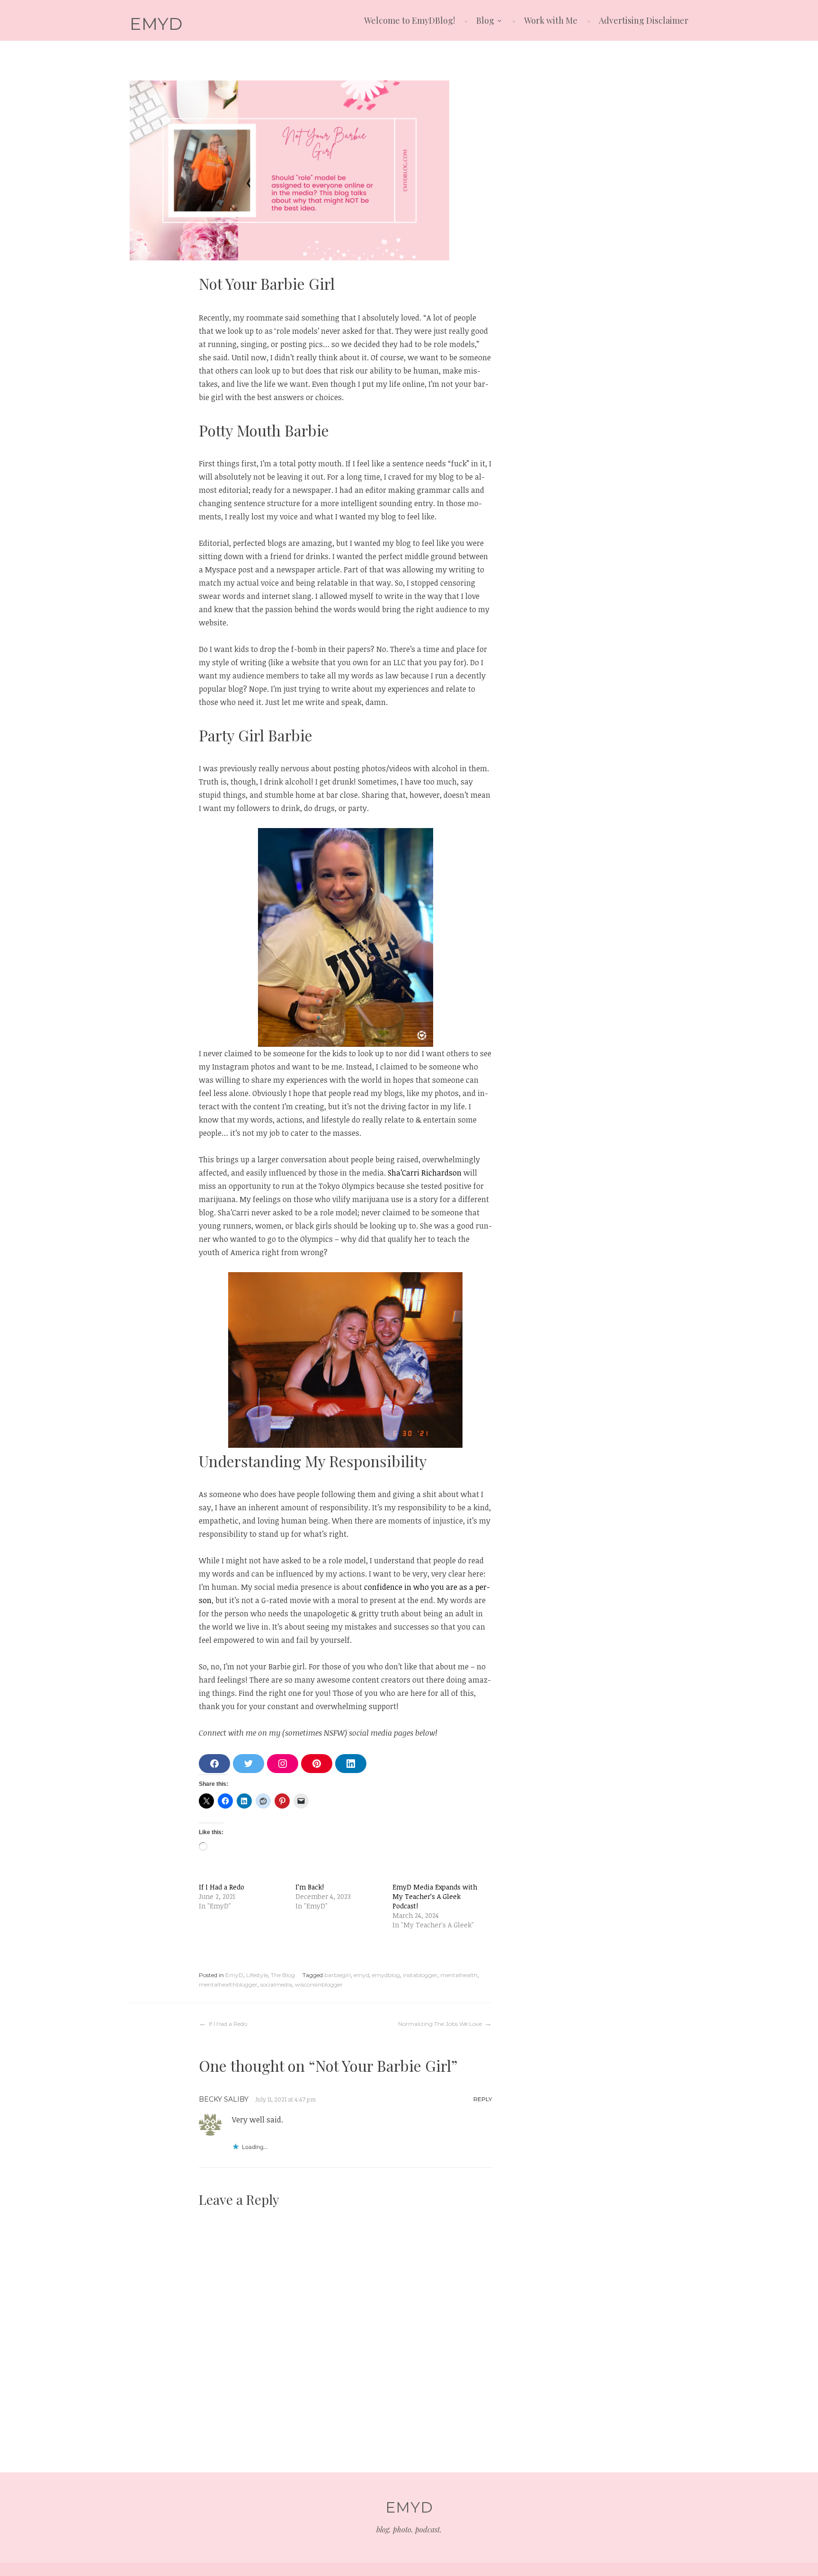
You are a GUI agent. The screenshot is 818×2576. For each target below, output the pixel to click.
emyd (361, 1975)
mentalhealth (459, 1975)
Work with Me (551, 20)
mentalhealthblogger (228, 1984)
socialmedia (276, 1984)
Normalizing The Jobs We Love (440, 2024)
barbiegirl (338, 1975)
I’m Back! (310, 1887)
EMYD (156, 24)
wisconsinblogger (319, 1984)
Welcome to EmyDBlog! (409, 20)
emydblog (386, 1975)
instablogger (420, 1975)
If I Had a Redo (222, 1887)
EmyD (234, 1975)
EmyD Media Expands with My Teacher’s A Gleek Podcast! (435, 1896)
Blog (485, 20)
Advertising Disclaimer (644, 20)
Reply (483, 2099)
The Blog (283, 1975)
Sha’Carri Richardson (425, 1173)
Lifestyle (257, 1975)
